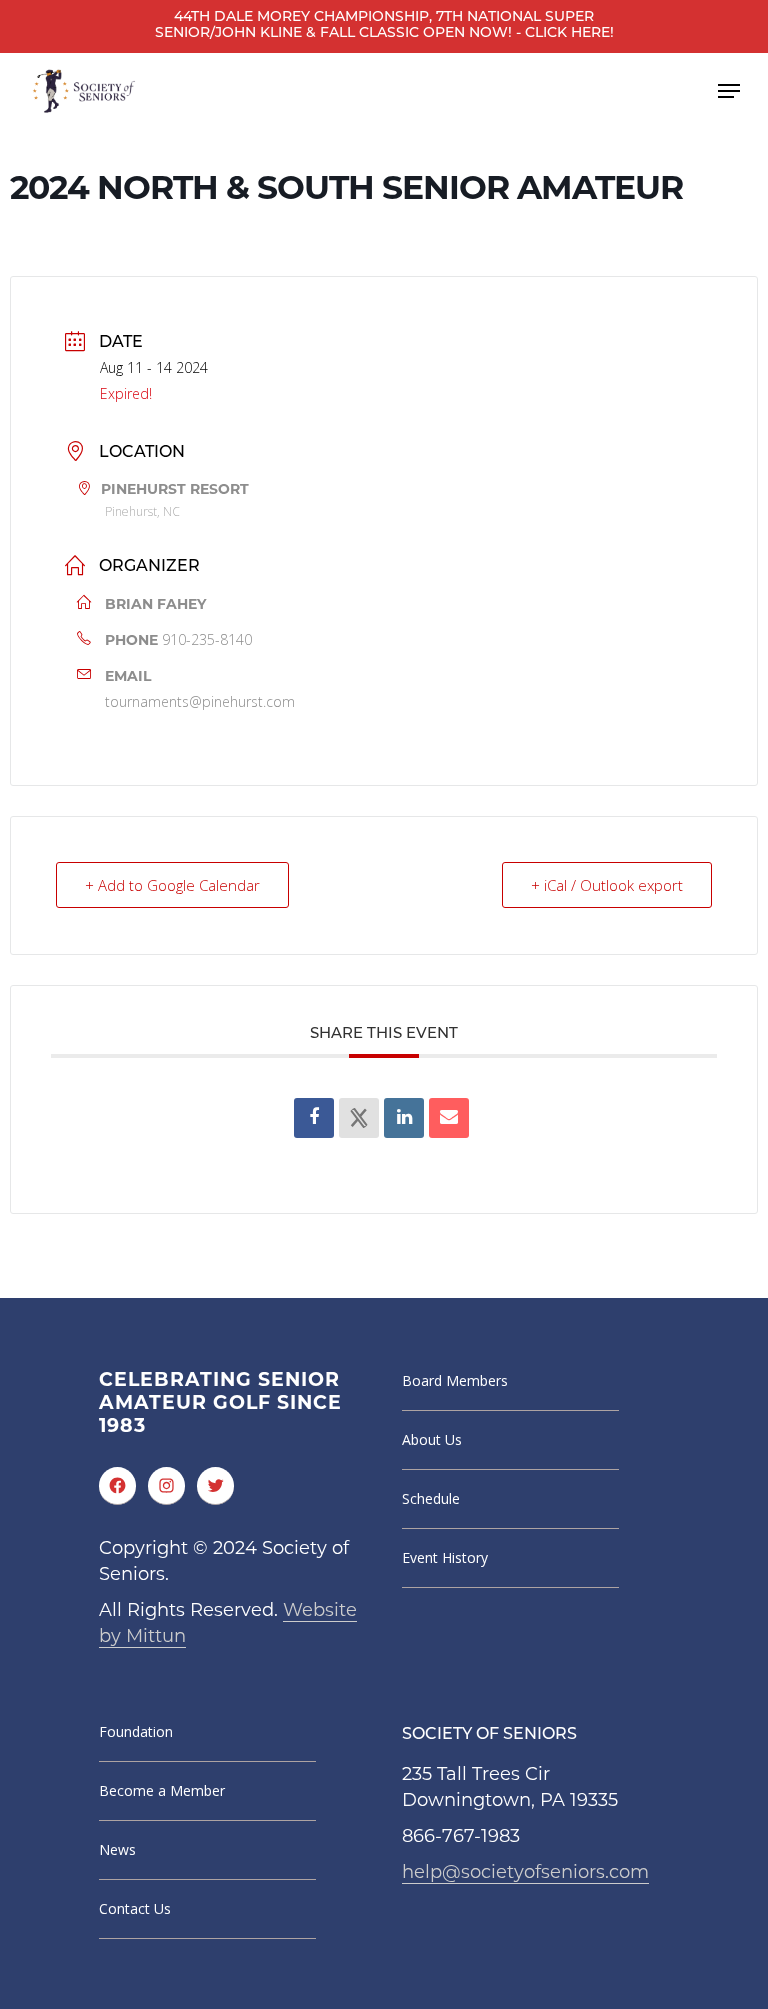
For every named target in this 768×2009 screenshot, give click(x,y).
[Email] (449, 1118)
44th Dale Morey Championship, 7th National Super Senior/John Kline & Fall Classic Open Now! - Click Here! (384, 25)
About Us (432, 1439)
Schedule (431, 1498)
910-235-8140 (207, 639)
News (117, 1849)
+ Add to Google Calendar (172, 885)
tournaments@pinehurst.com (200, 701)
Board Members (455, 1380)
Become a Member (162, 1790)
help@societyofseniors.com (525, 1872)
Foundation (136, 1731)
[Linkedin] (404, 1118)
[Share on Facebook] (314, 1118)
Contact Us (135, 1908)
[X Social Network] (359, 1118)
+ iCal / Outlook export (607, 885)
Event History (445, 1557)
